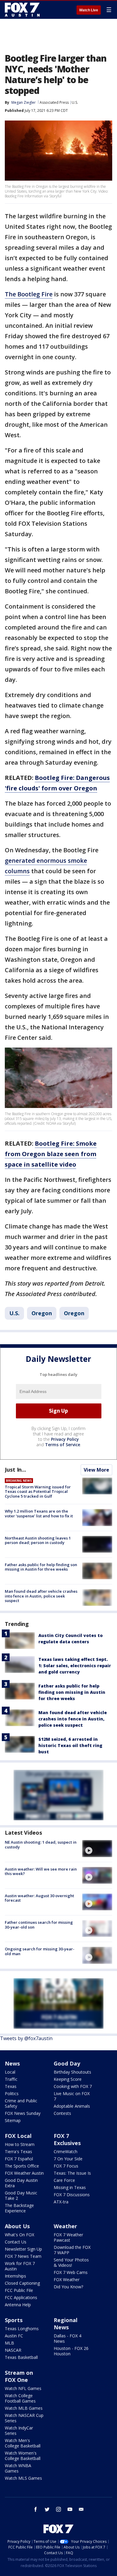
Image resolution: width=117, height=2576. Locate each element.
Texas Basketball (21, 2357)
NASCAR (13, 2350)
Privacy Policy (65, 1439)
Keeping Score (68, 2079)
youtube (70, 2509)
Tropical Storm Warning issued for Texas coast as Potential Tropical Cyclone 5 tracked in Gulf (38, 1492)
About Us (17, 2226)
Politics (12, 2093)
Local (10, 2072)
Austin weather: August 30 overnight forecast (39, 1898)
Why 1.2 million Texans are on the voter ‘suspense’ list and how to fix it (39, 1513)
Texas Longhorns (22, 2329)
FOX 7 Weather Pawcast (68, 2237)
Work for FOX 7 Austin (20, 2266)
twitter (47, 2509)
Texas (11, 2086)
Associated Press (54, 102)
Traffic (11, 2079)
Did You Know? (68, 2287)
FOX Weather (67, 2279)
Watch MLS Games (23, 2478)
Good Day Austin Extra (21, 2183)
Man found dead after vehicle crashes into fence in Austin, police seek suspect (41, 1596)
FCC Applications (21, 2297)
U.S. (75, 102)
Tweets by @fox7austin (26, 2038)
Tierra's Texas (18, 2152)
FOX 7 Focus (66, 2166)
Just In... (15, 1470)
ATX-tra (61, 2202)
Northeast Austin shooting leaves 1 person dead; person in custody (38, 1540)
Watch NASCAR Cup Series (24, 2418)
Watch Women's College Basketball (23, 2456)
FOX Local (18, 2136)
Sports (14, 2320)
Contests (62, 2113)
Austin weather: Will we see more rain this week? (41, 1871)
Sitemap (13, 2120)
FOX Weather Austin (24, 2173)
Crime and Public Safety (21, 2103)
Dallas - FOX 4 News (67, 2338)
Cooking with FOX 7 (73, 2086)
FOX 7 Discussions (72, 2195)
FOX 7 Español (19, 2159)
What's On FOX (19, 2235)
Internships (15, 2276)
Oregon (42, 1313)
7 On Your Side (68, 2159)
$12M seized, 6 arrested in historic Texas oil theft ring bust (70, 1745)
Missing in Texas (70, 2187)
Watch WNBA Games (18, 2468)
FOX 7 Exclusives (67, 2139)
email (81, 2509)
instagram (58, 2509)
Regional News (66, 2324)
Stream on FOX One (19, 2376)
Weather (65, 2226)
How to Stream (20, 2144)
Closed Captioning (22, 2283)
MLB (9, 2343)
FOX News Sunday (23, 2113)
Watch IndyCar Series (19, 2431)
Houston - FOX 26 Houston (71, 2351)
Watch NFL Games (23, 2388)
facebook (36, 2509)
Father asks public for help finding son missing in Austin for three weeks (41, 1567)
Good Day (67, 2063)
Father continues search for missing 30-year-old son (39, 1925)
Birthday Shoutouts (72, 2072)
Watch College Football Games (20, 2398)
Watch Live (89, 10)
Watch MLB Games (24, 2408)
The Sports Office (22, 2166)
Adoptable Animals (72, 2106)
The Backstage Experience (19, 2208)
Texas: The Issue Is (72, 2173)
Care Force (64, 2180)
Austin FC (14, 2336)
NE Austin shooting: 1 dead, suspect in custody (41, 1845)
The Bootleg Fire (29, 294)
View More (96, 1470)
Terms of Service (63, 1445)
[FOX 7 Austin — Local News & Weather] (22, 10)
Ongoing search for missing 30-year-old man (40, 1951)
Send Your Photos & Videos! (71, 2262)
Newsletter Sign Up (23, 2249)
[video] (97, 1848)
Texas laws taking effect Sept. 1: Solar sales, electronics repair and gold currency (75, 1666)
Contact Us (16, 2242)
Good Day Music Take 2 (21, 2195)
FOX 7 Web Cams (71, 2272)
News (12, 2063)
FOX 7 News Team (23, 2256)
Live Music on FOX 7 (72, 2096)
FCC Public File (19, 2290)
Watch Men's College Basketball (23, 2443)
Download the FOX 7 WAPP (72, 2250)
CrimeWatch (66, 2152)
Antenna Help (18, 2305)
